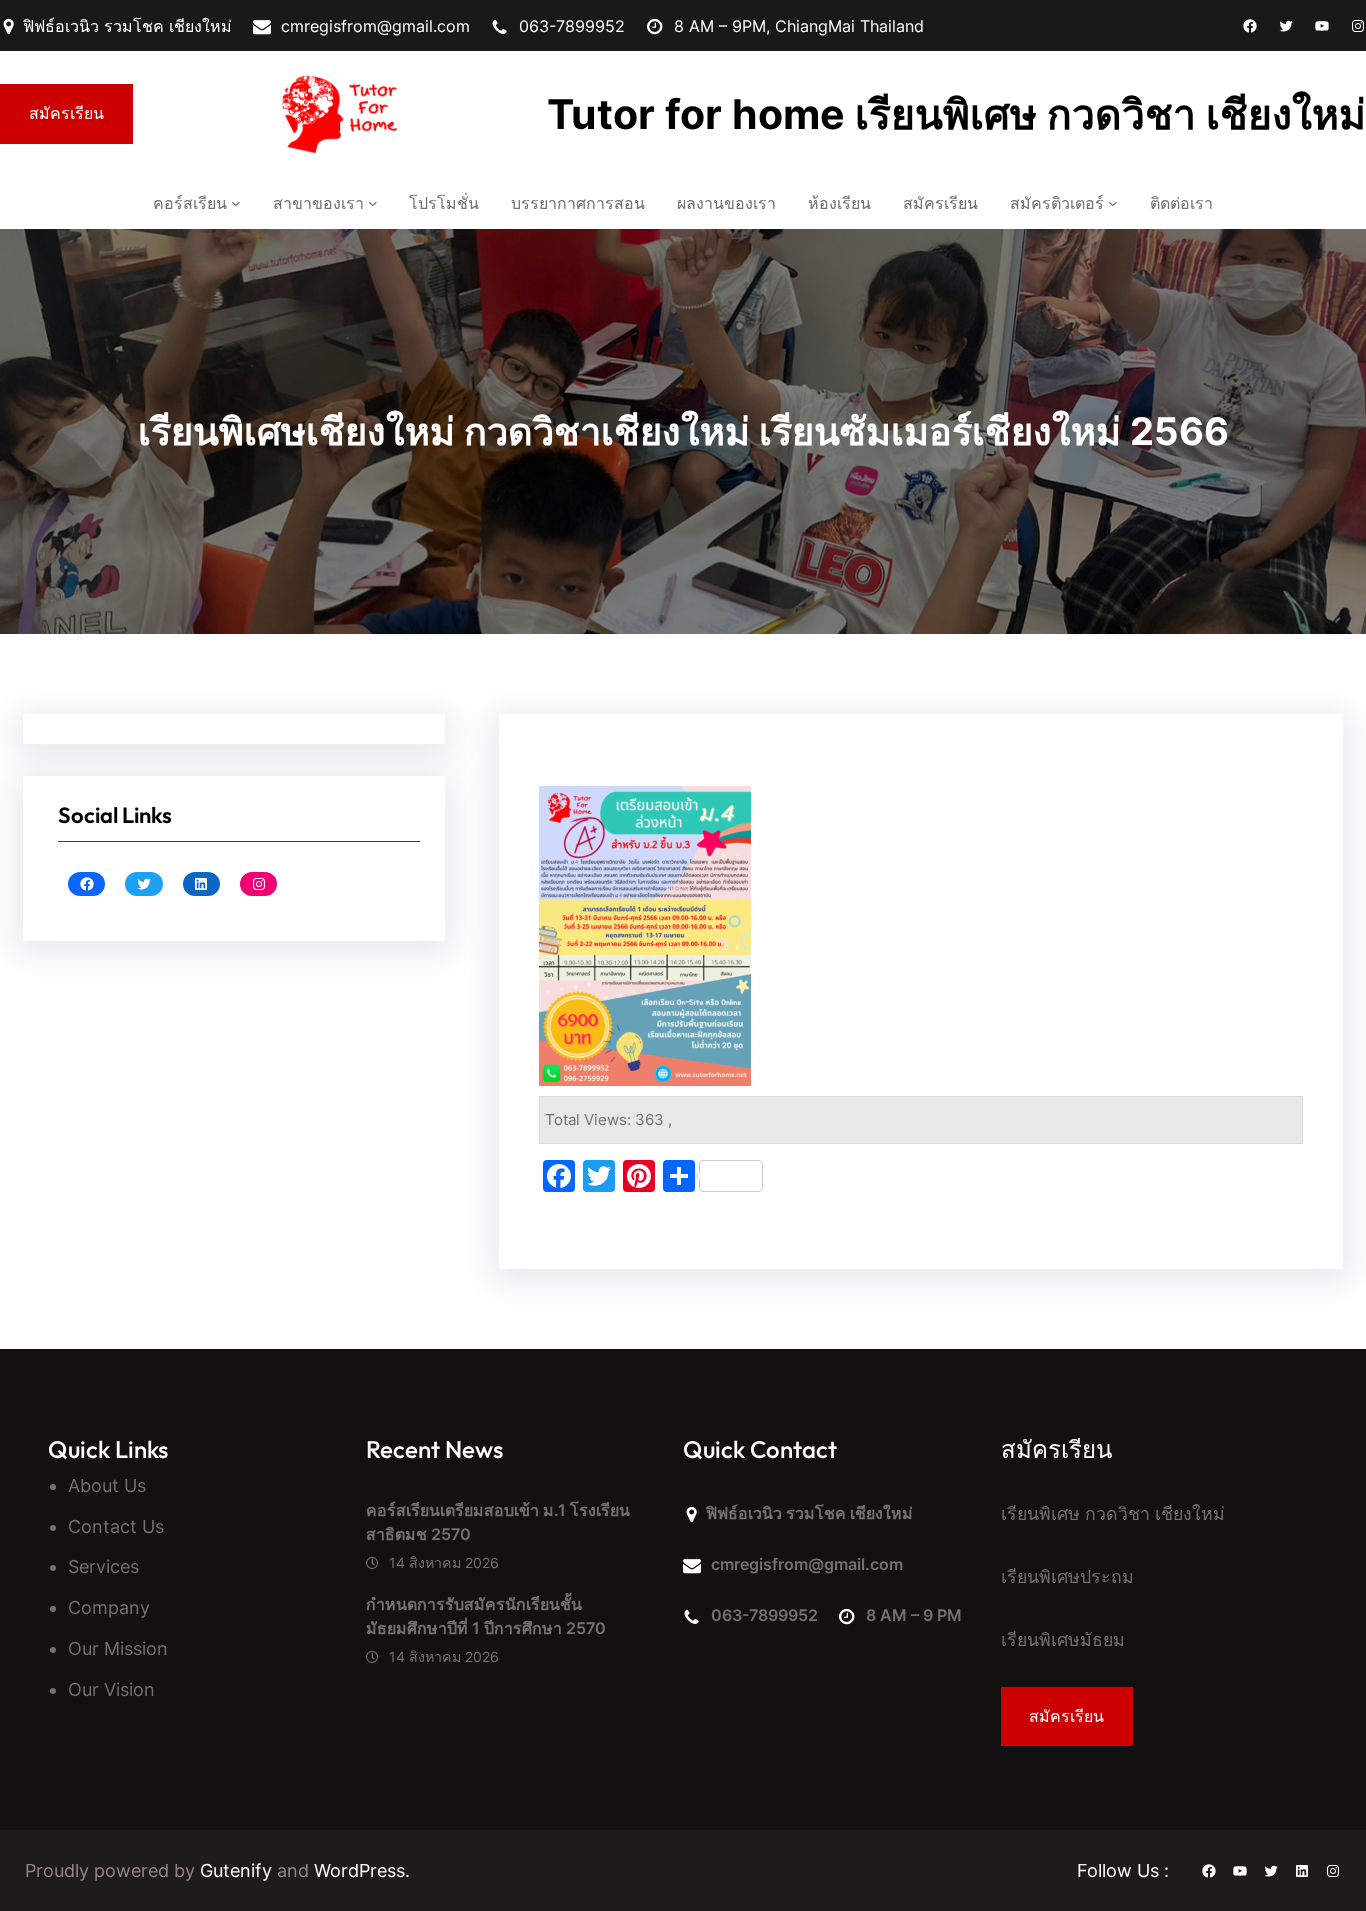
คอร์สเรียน (190, 203)
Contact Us (116, 1526)
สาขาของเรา (318, 203)
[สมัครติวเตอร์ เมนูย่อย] (1113, 203)
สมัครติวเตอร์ (1057, 203)
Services (103, 1566)
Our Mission (118, 1648)
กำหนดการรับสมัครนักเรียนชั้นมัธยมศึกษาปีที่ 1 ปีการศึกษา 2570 (488, 1616)
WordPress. (362, 1870)
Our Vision (111, 1689)
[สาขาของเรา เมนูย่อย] (373, 203)
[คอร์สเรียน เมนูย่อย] (236, 203)
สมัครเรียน (66, 113)
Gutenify (238, 1870)
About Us (107, 1485)
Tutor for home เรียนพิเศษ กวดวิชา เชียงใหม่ (956, 114)
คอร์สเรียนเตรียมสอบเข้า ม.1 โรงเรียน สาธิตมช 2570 (498, 1522)
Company (109, 1607)
